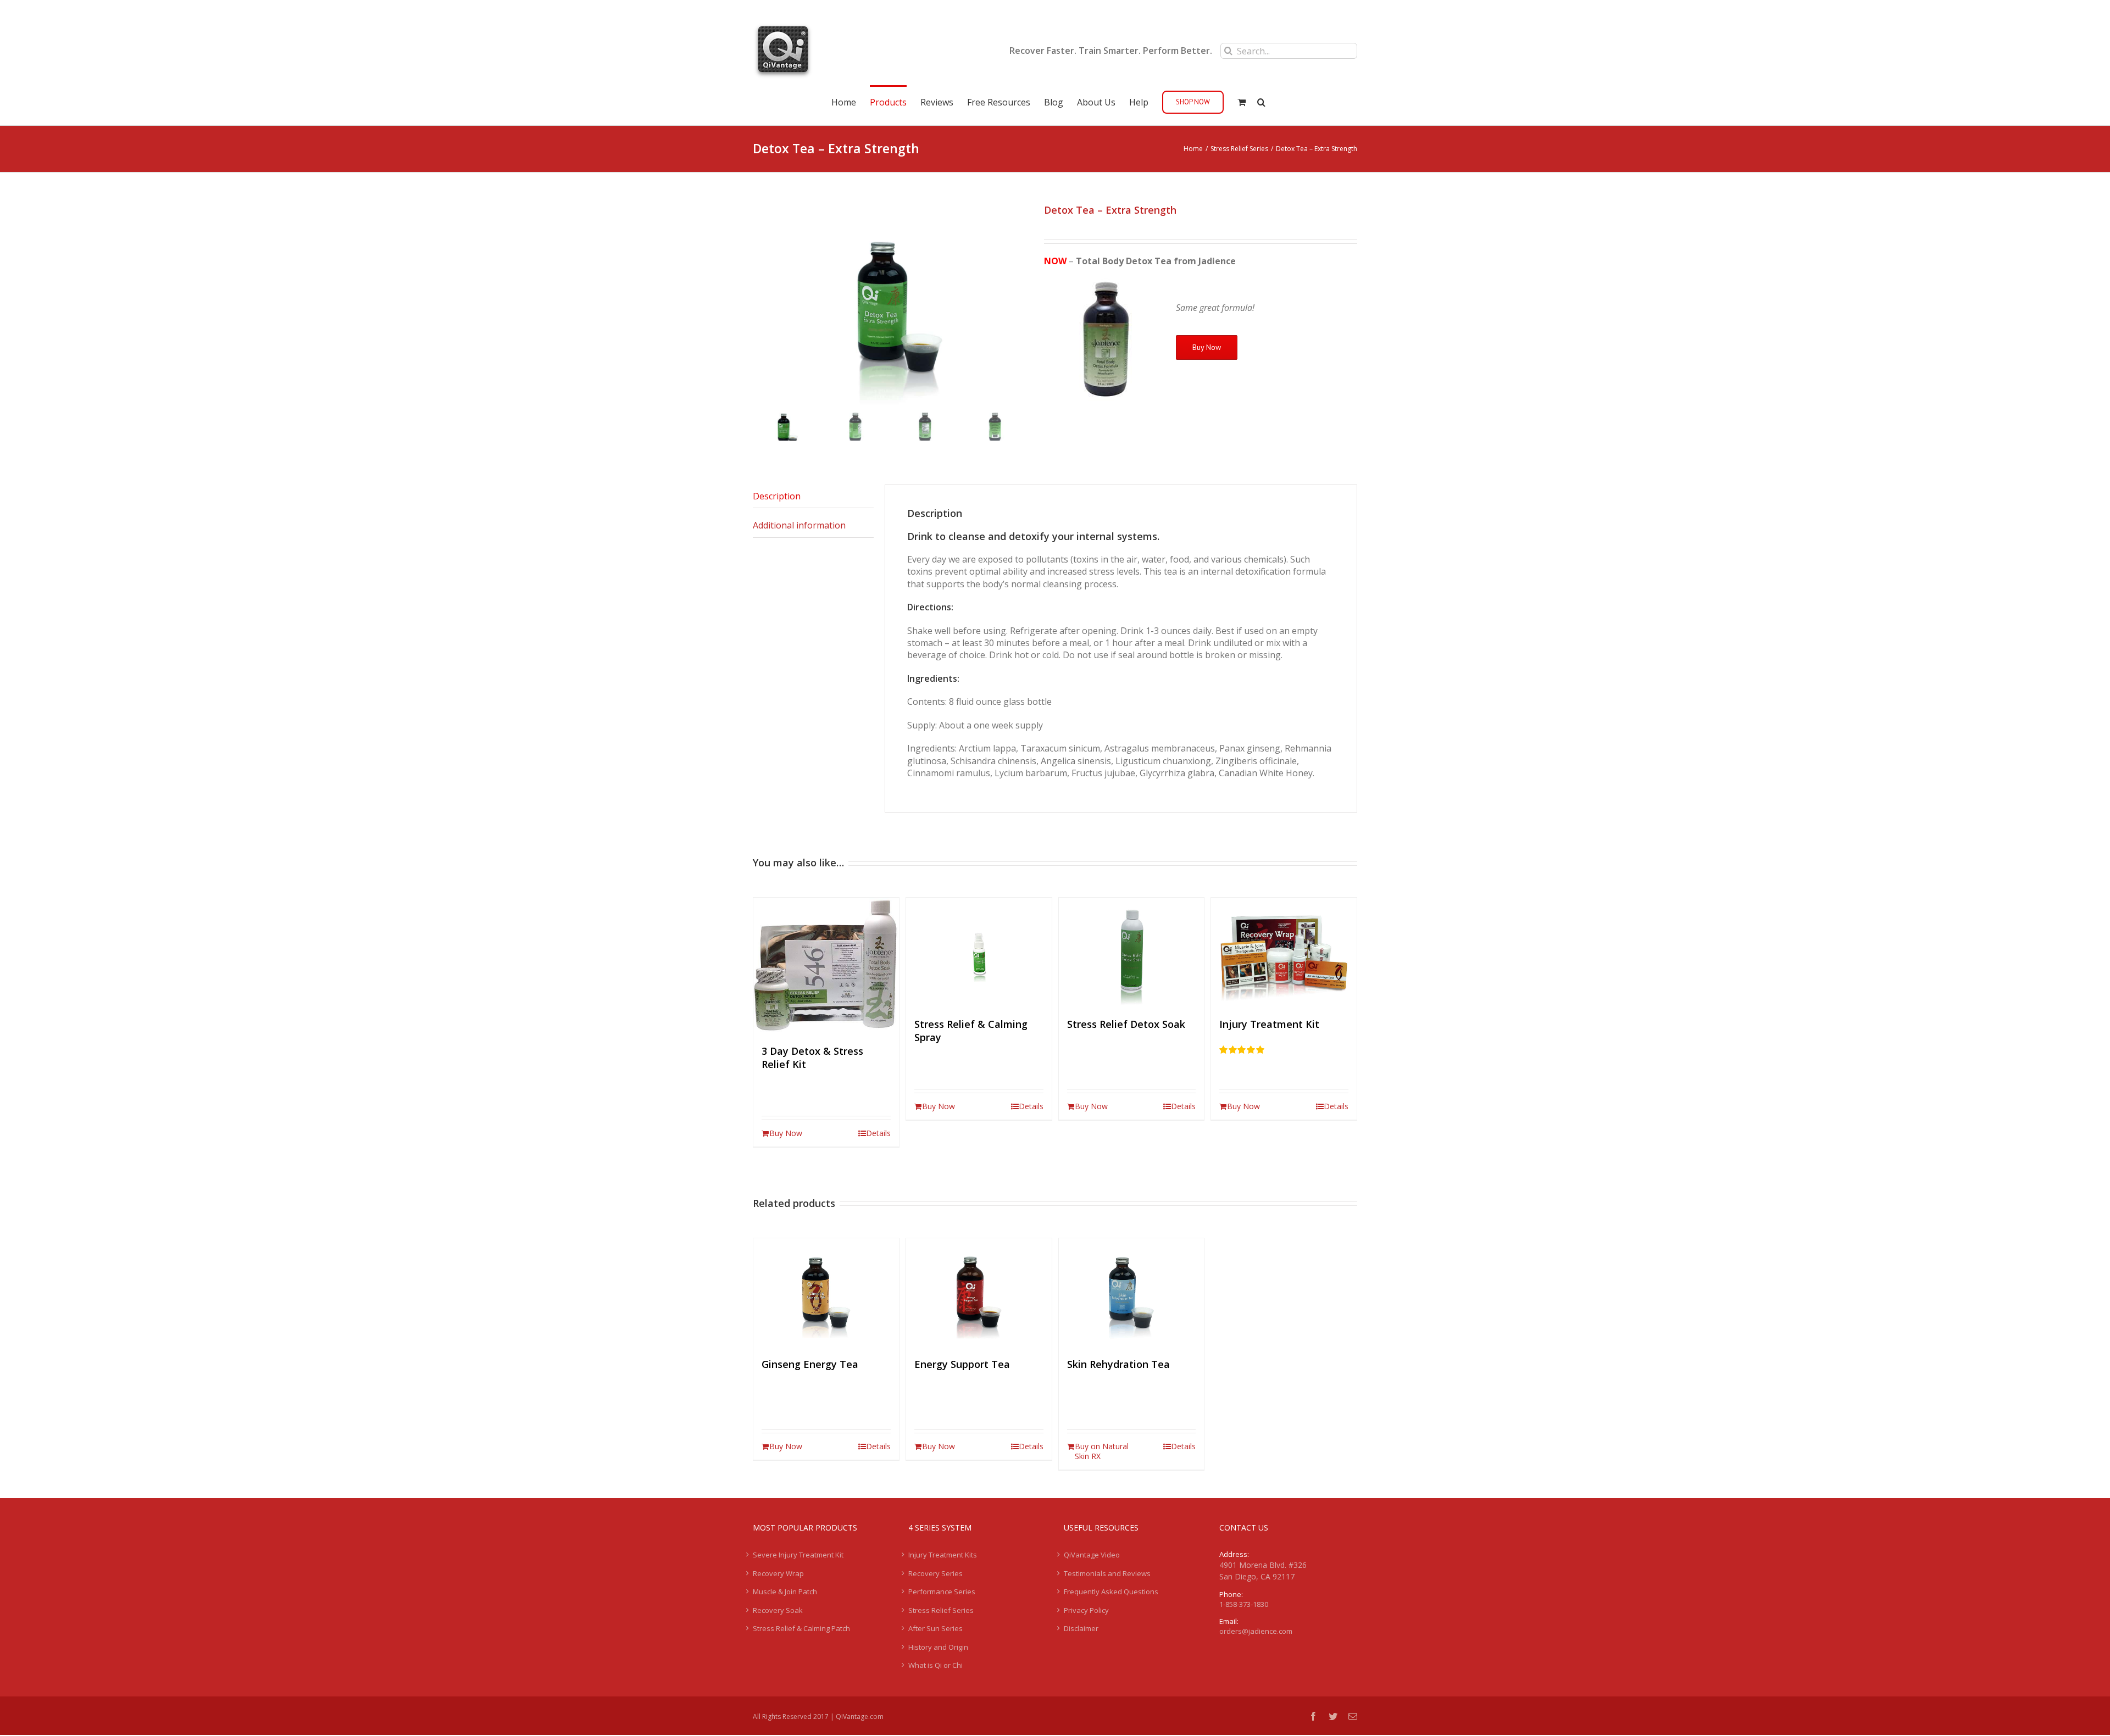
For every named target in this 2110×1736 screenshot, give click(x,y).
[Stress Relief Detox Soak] (1132, 952)
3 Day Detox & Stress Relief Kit (812, 1058)
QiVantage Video (1092, 1555)
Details (878, 1133)
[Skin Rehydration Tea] (1132, 1293)
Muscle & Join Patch (785, 1592)
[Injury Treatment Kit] (1284, 952)
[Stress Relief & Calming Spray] (979, 952)
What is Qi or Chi (935, 1665)
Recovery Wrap (778, 1573)
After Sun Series (935, 1628)
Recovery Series (935, 1573)
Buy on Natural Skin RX (1102, 1451)
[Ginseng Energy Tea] (826, 1293)
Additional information (799, 525)
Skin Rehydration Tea (1118, 1364)
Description (777, 496)
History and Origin (938, 1647)
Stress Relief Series (941, 1610)
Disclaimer (1081, 1628)
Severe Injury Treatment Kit (798, 1555)
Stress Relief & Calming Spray (971, 1031)
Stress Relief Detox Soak (1126, 1024)
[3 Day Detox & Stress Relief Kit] (826, 966)
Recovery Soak (778, 1610)
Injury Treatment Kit (1269, 1024)
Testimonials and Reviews (1107, 1573)
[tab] (813, 496)
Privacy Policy (1086, 1610)
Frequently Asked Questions (1111, 1592)
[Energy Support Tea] (979, 1293)
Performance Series (942, 1592)
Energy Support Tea (962, 1364)
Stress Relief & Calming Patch (801, 1628)
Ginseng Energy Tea (810, 1364)
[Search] (1261, 101)
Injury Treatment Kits (943, 1555)
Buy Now (1207, 347)
